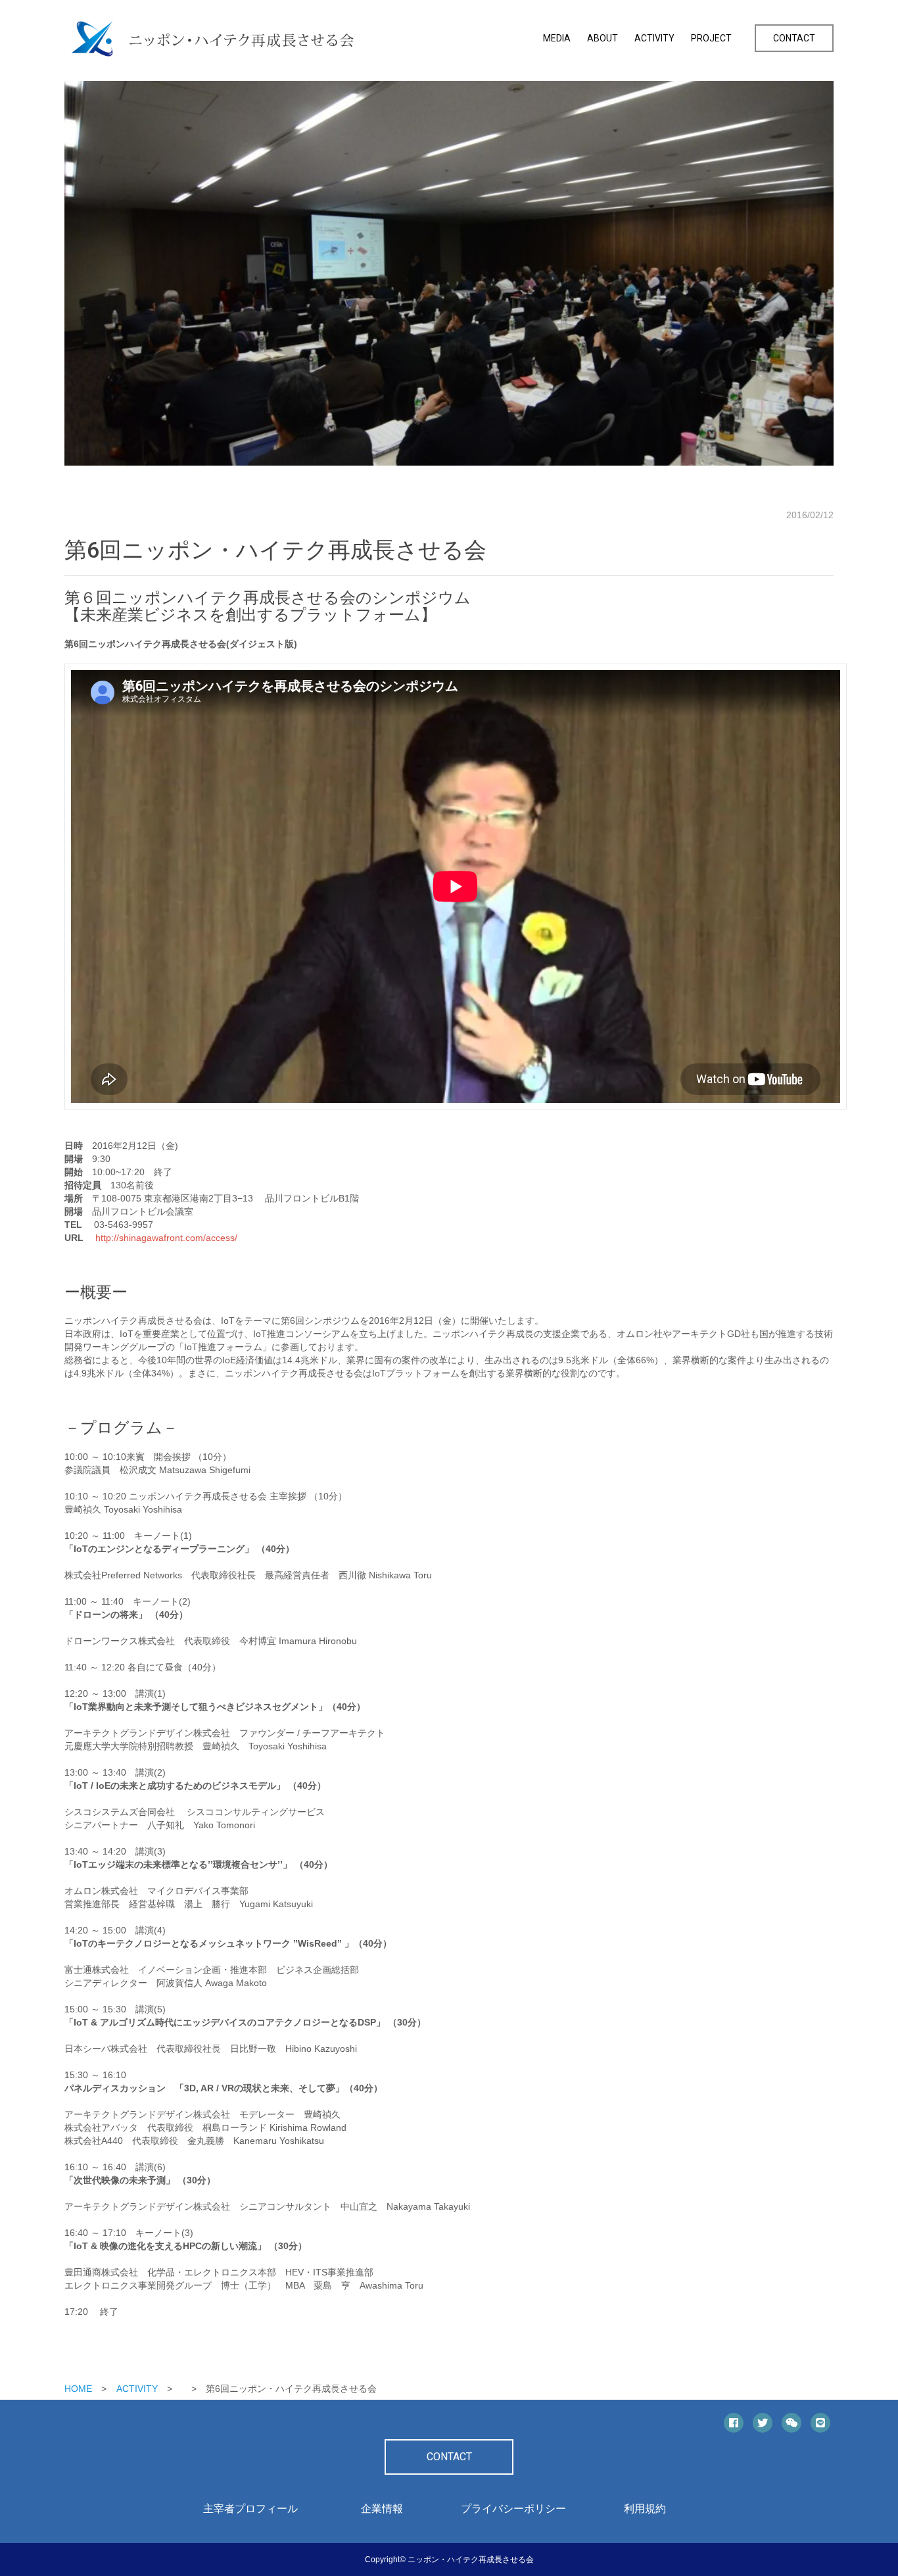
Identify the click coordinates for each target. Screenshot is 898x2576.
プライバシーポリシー (513, 2509)
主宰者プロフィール (250, 2509)
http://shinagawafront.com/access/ (165, 1238)
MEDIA (557, 38)
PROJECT (711, 38)
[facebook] (734, 2423)
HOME (78, 2389)
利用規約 (645, 2509)
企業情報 (382, 2509)
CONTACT (794, 38)
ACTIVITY (654, 38)
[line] (820, 2423)
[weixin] (792, 2423)
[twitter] (763, 2423)
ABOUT (603, 38)
